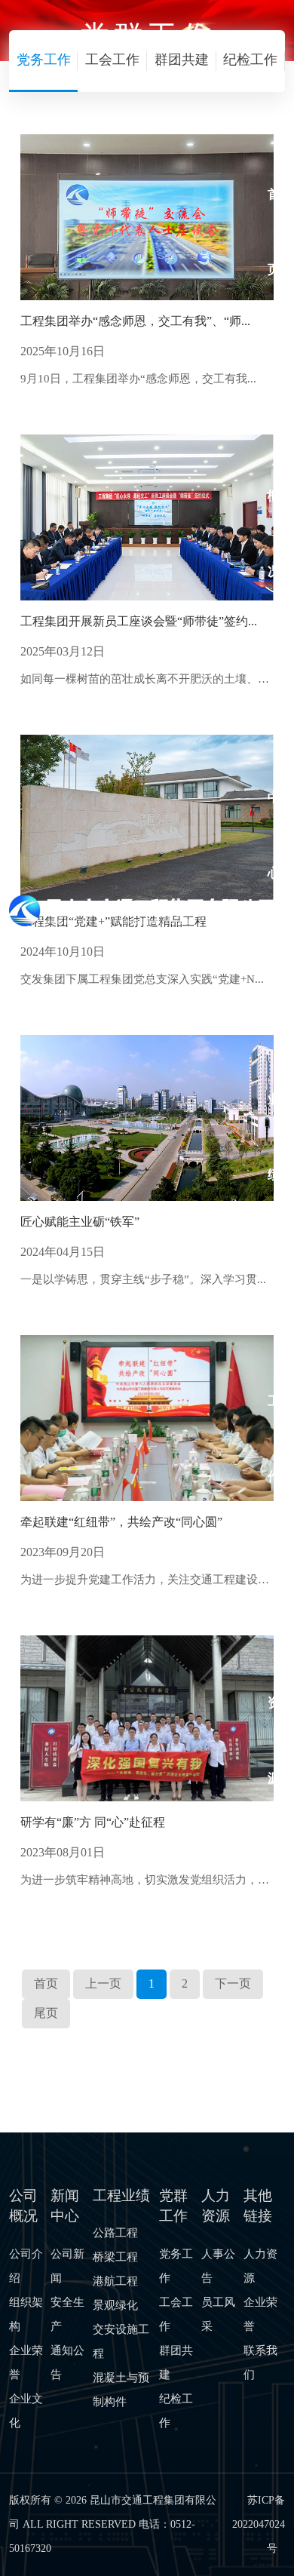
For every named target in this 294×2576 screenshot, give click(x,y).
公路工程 (115, 2233)
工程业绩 (274, 1062)
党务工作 (176, 2266)
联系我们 (260, 2363)
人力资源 (274, 1665)
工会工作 (176, 2314)
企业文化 (26, 2411)
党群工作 (274, 1363)
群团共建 (176, 2363)
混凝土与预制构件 (121, 2390)
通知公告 (67, 2363)
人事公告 (218, 2266)
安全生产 (67, 2314)
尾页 (46, 2013)
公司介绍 (26, 2266)
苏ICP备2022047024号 (259, 2524)
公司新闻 (67, 2266)
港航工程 (115, 2281)
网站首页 (274, 157)
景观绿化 (115, 2305)
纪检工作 (176, 2411)
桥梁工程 (115, 2257)
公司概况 (274, 458)
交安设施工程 (121, 2341)
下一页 (233, 1983)
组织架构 (26, 2314)
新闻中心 (274, 760)
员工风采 (218, 2314)
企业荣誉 (26, 2363)
